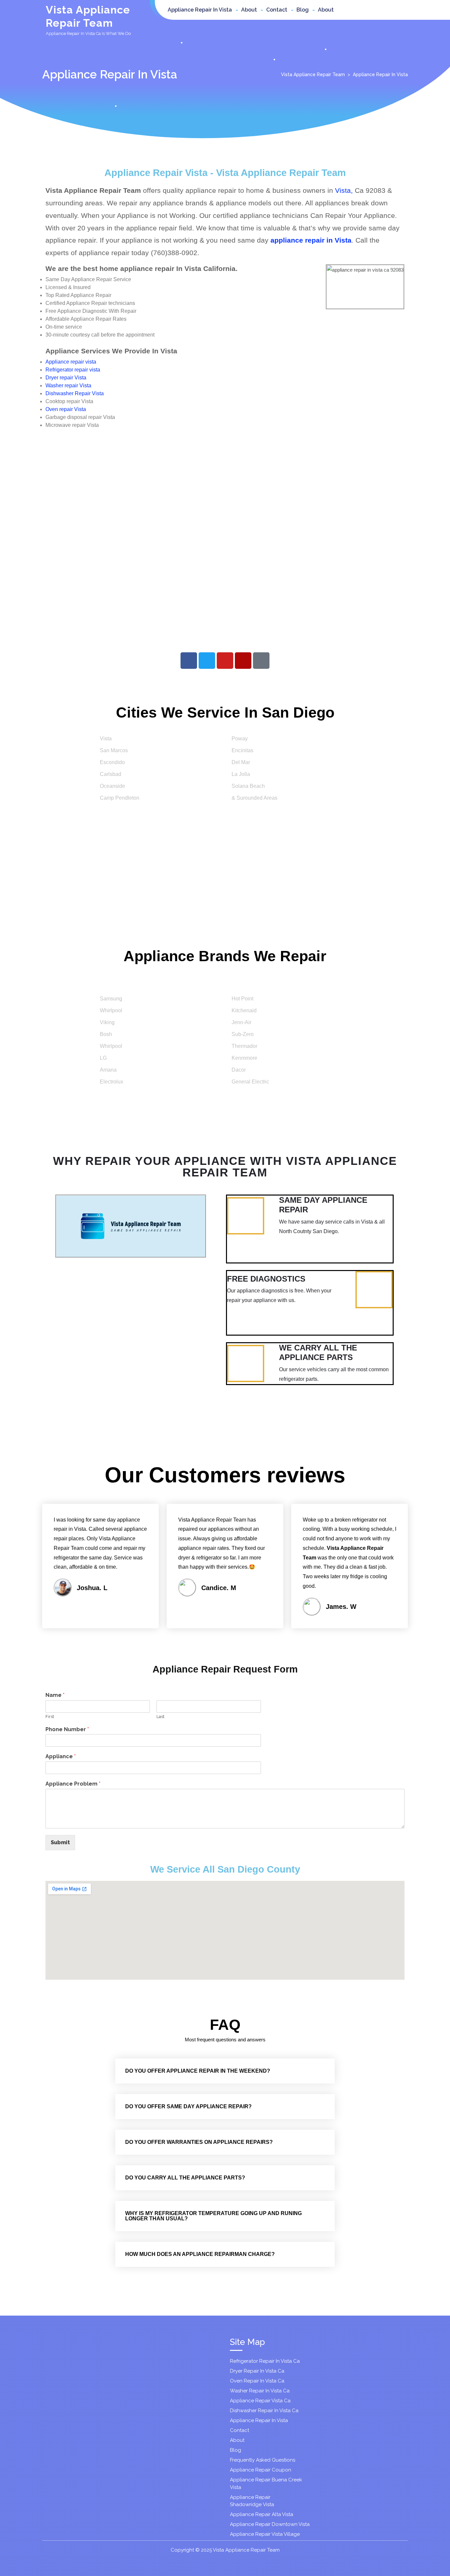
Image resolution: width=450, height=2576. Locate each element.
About (249, 10)
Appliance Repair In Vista (200, 10)
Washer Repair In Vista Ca (260, 2391)
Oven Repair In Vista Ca (257, 2381)
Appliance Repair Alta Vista (262, 2514)
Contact (277, 10)
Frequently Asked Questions (263, 2460)
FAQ (225, 2025)
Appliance (61, 1756)
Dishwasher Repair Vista (75, 393)
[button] (225, 2071)
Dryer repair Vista (66, 378)
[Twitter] (207, 661)
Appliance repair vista (71, 362)
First (50, 1717)
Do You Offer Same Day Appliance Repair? (188, 2106)
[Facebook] (189, 661)
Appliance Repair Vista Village (265, 2534)
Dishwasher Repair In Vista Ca (264, 2411)
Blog (303, 10)
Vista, (344, 190)
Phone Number (67, 1729)
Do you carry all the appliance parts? (185, 2178)
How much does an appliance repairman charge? (200, 2254)
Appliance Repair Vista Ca (260, 2401)
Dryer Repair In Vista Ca (257, 2371)
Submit (60, 1842)
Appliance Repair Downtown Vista (270, 2524)
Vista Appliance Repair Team (313, 74)
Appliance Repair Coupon (261, 2470)
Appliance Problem (73, 1784)
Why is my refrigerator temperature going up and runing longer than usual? (213, 2216)
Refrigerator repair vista (73, 370)
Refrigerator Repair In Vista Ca (265, 2361)
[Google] (261, 661)
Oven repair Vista (66, 409)
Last (160, 1717)
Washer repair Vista (68, 385)
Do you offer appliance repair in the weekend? (198, 2071)
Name (55, 1695)
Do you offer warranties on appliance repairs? (199, 2142)
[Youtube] (225, 661)
